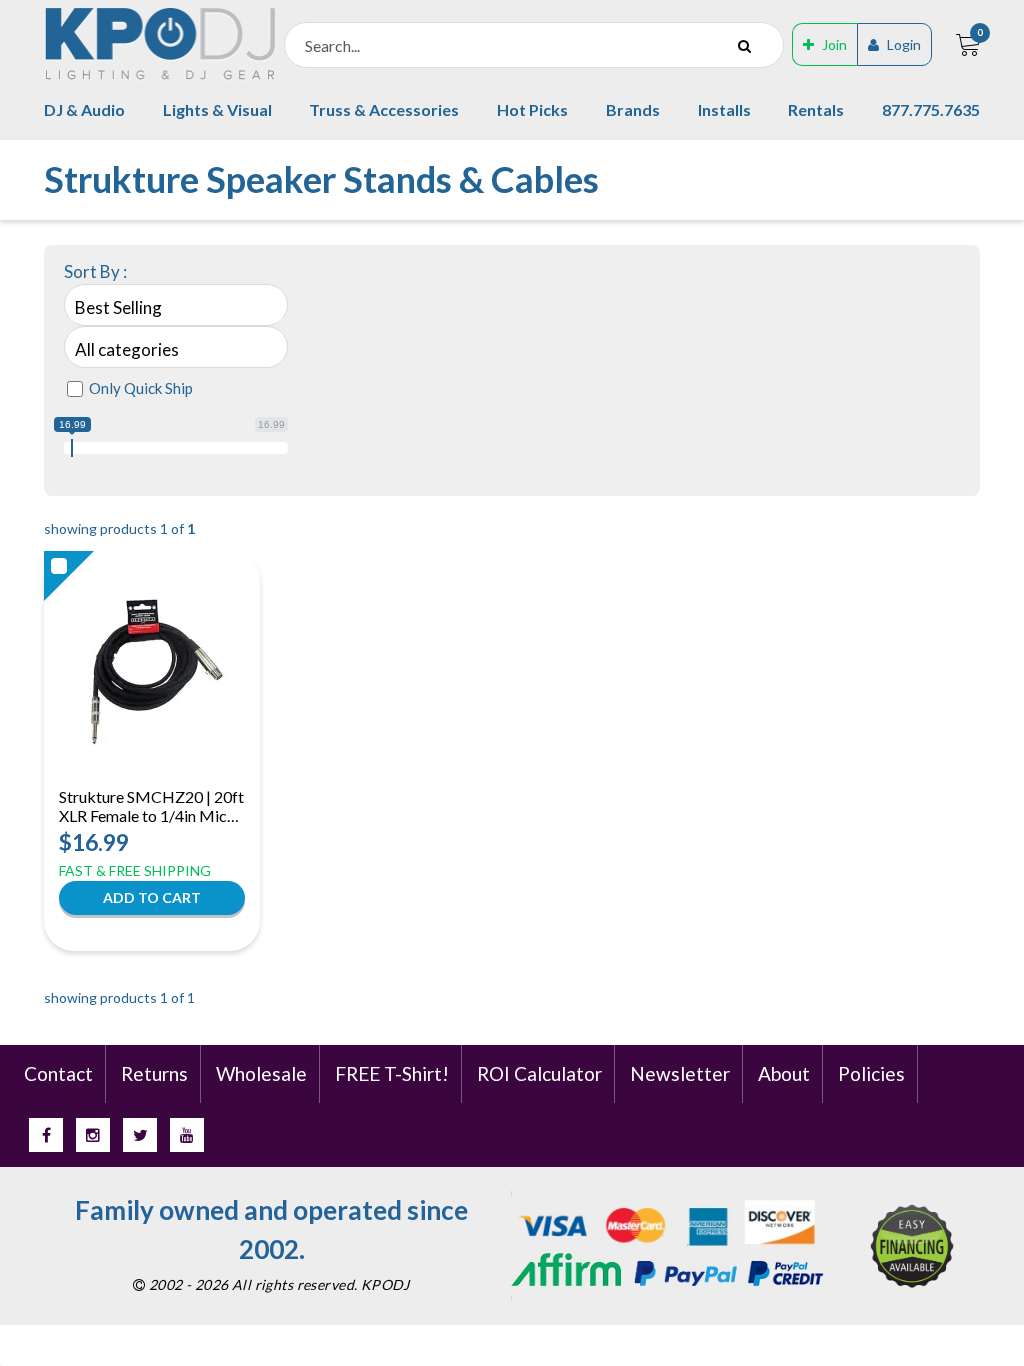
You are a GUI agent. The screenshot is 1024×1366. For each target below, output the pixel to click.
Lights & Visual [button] (217, 109)
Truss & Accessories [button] (384, 109)
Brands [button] (633, 109)
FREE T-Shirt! (392, 1073)
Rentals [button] (816, 109)
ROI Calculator (539, 1073)
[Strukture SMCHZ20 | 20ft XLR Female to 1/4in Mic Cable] (152, 672)
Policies (871, 1073)
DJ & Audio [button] (84, 109)
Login (904, 44)
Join (834, 44)
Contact (58, 1073)
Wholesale (261, 1073)
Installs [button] (724, 109)
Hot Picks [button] (532, 109)
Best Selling (118, 307)
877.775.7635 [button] (931, 109)
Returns (154, 1073)
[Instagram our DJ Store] (93, 1135)
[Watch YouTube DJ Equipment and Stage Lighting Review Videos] (187, 1135)
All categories (127, 349)
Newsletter (680, 1073)
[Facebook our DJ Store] (46, 1135)
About (784, 1073)
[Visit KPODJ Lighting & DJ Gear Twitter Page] (140, 1135)
